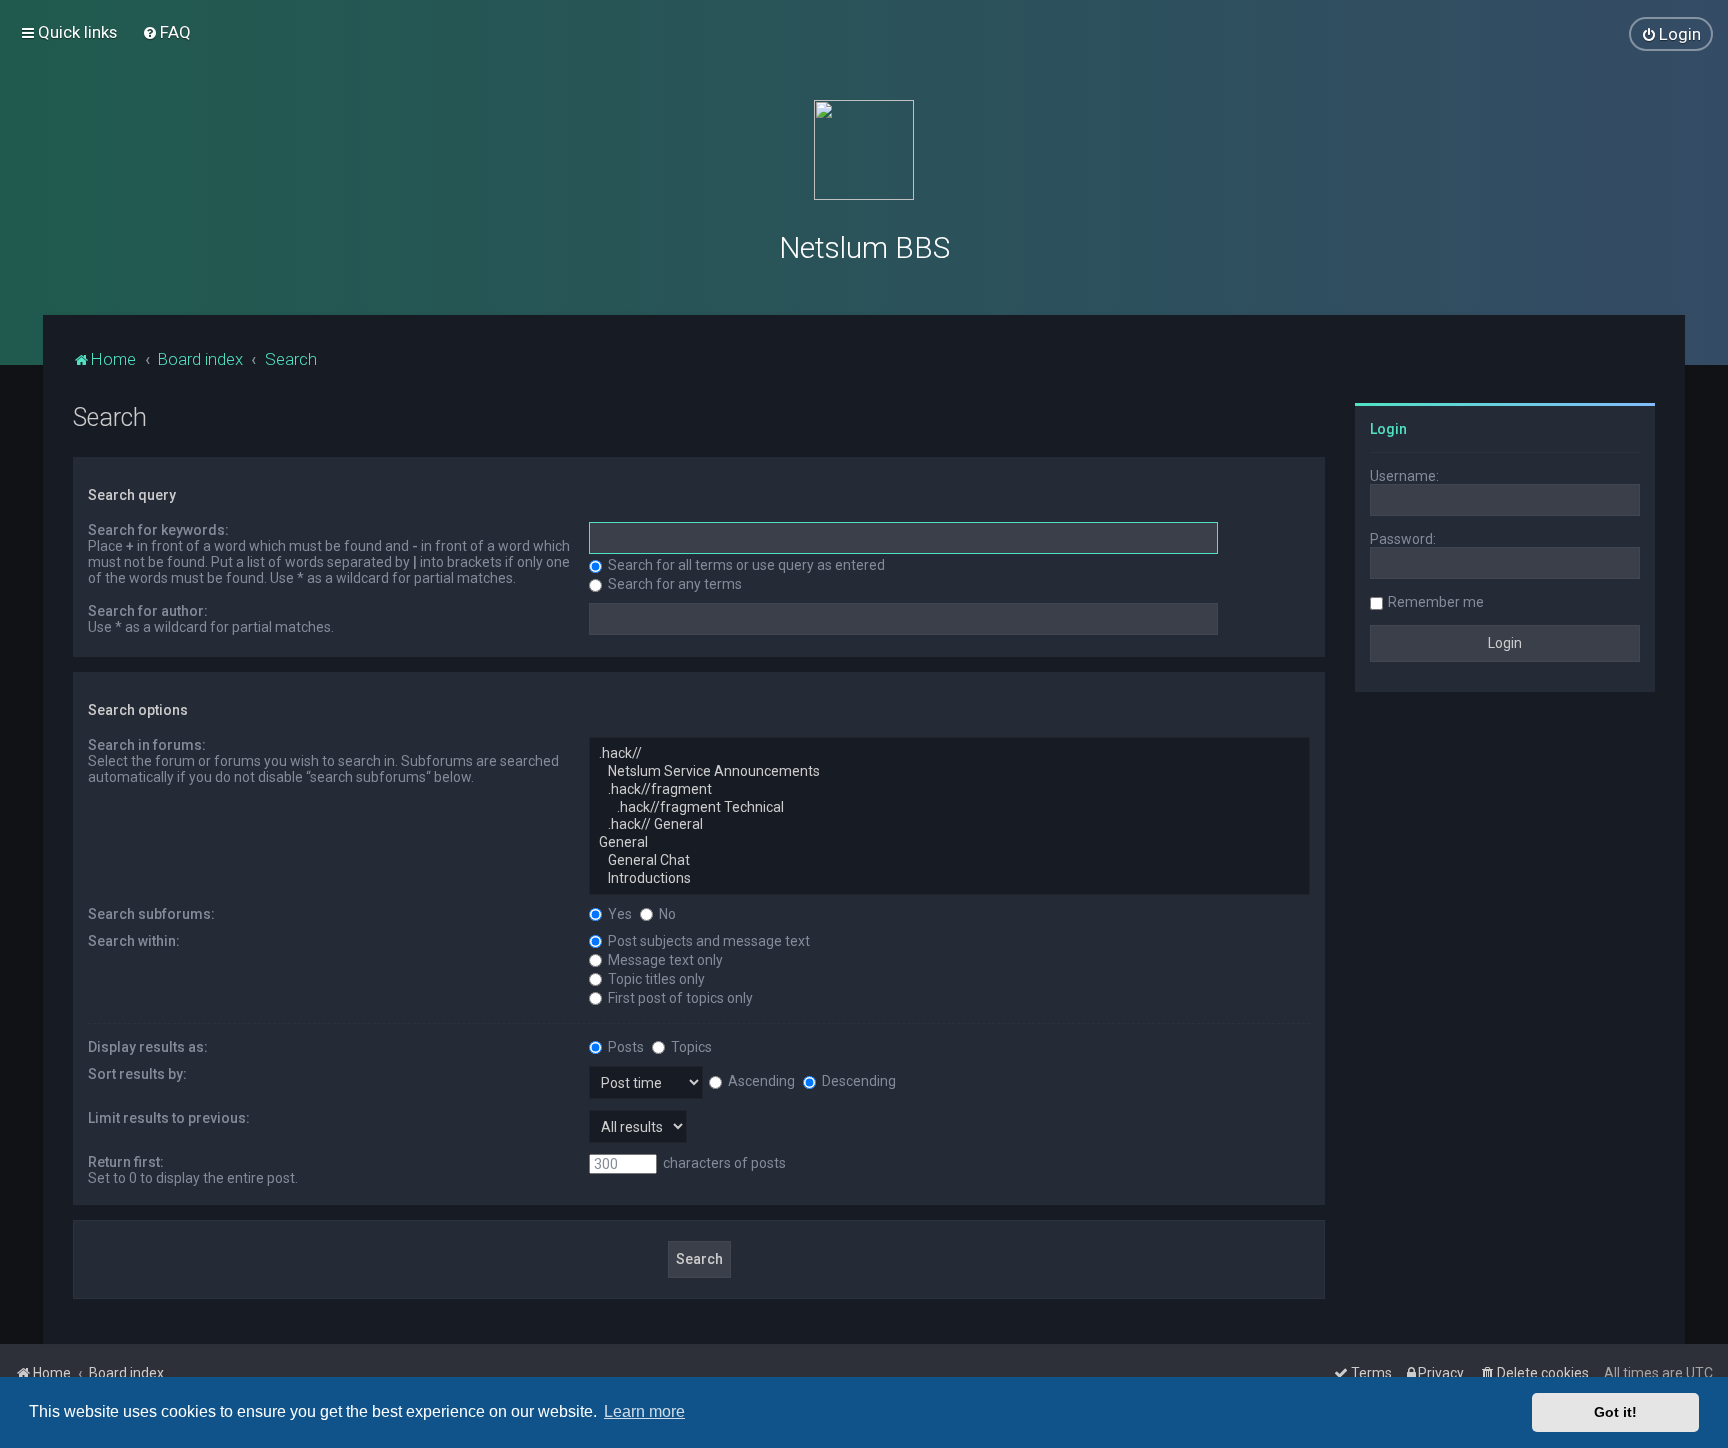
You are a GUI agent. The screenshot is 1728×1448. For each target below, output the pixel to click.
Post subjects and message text (707, 941)
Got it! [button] (1615, 1412)
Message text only (664, 960)
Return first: (126, 1162)
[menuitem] (166, 32)
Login (1388, 429)
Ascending (760, 1081)
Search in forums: (147, 745)
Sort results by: (137, 1074)
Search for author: (148, 611)
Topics (690, 1047)
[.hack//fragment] (949, 790)
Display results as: (148, 1047)
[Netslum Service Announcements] (949, 772)
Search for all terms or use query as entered (745, 565)
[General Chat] (949, 861)
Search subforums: (151, 914)
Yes (618, 914)
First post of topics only (679, 998)
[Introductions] (949, 879)
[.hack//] (949, 754)
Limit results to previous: (169, 1118)
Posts (624, 1047)
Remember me (1436, 602)
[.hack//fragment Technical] (949, 808)
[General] (949, 843)
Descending (857, 1081)
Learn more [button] (644, 1411)
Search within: (134, 941)
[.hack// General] (949, 825)
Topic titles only (655, 979)
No (666, 914)
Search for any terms (673, 584)
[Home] (864, 150)
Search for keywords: (158, 530)
